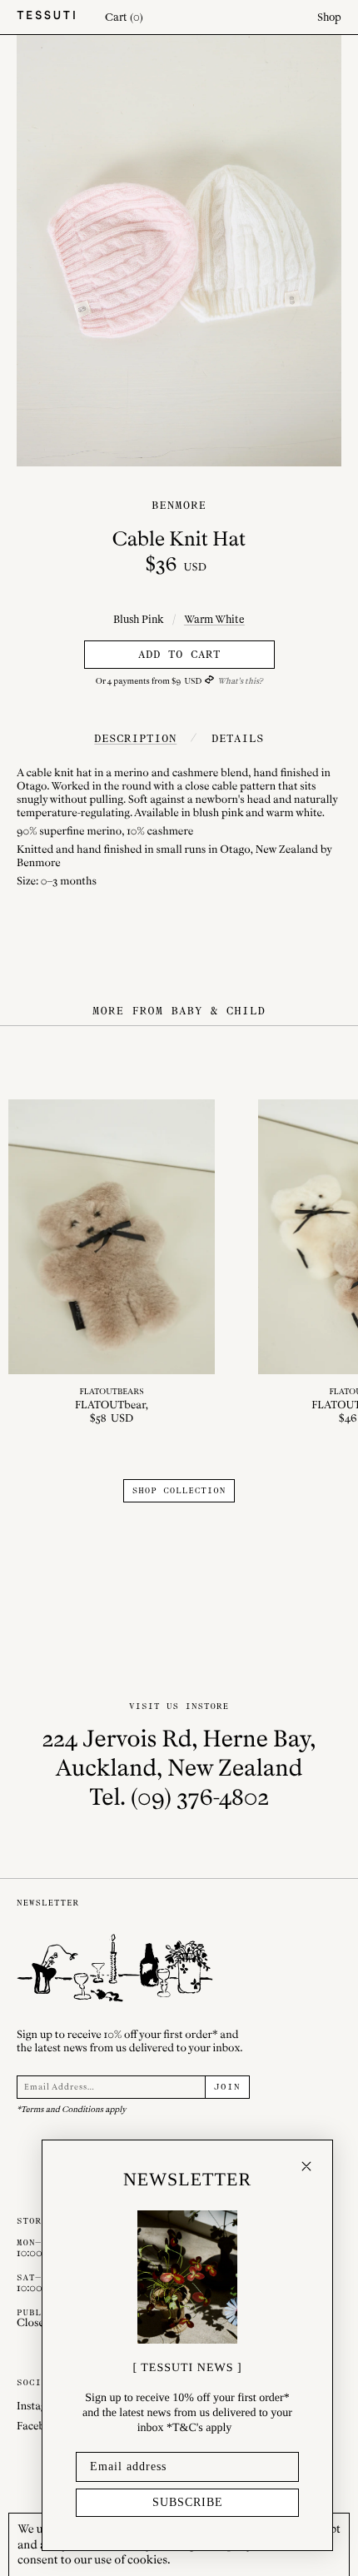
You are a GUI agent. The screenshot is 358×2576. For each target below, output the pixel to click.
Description (135, 738)
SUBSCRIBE (188, 2502)
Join (227, 2087)
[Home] (46, 17)
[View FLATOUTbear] (112, 1263)
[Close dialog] (306, 2166)
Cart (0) (124, 17)
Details (238, 738)
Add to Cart (179, 654)
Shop (329, 17)
